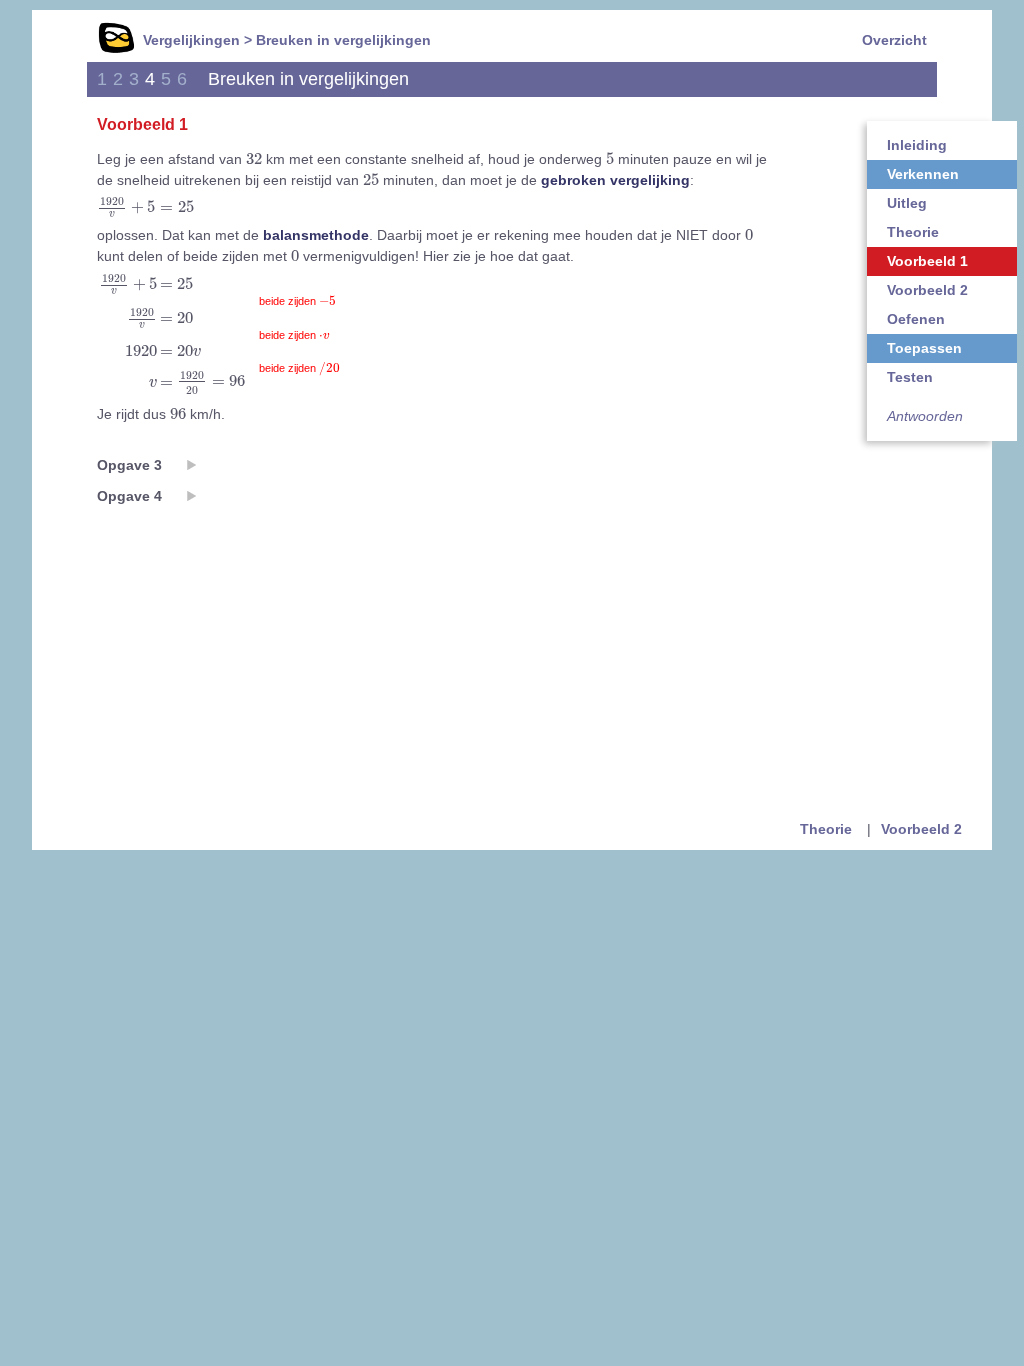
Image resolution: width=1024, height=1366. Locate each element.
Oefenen (916, 319)
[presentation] (254, 158)
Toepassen (924, 348)
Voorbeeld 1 (927, 261)
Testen (910, 377)
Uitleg (907, 203)
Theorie (913, 232)
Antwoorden (925, 416)
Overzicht (894, 40)
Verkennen (923, 174)
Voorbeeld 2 (927, 290)
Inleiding (917, 145)
